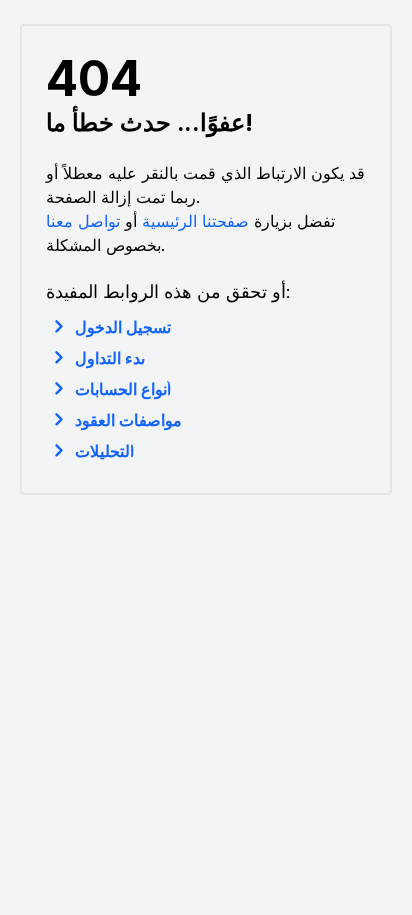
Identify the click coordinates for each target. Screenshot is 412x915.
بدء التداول (110, 358)
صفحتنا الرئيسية (195, 221)
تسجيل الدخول (123, 327)
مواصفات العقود (128, 420)
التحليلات (104, 451)
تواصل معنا (83, 221)
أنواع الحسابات (123, 389)
